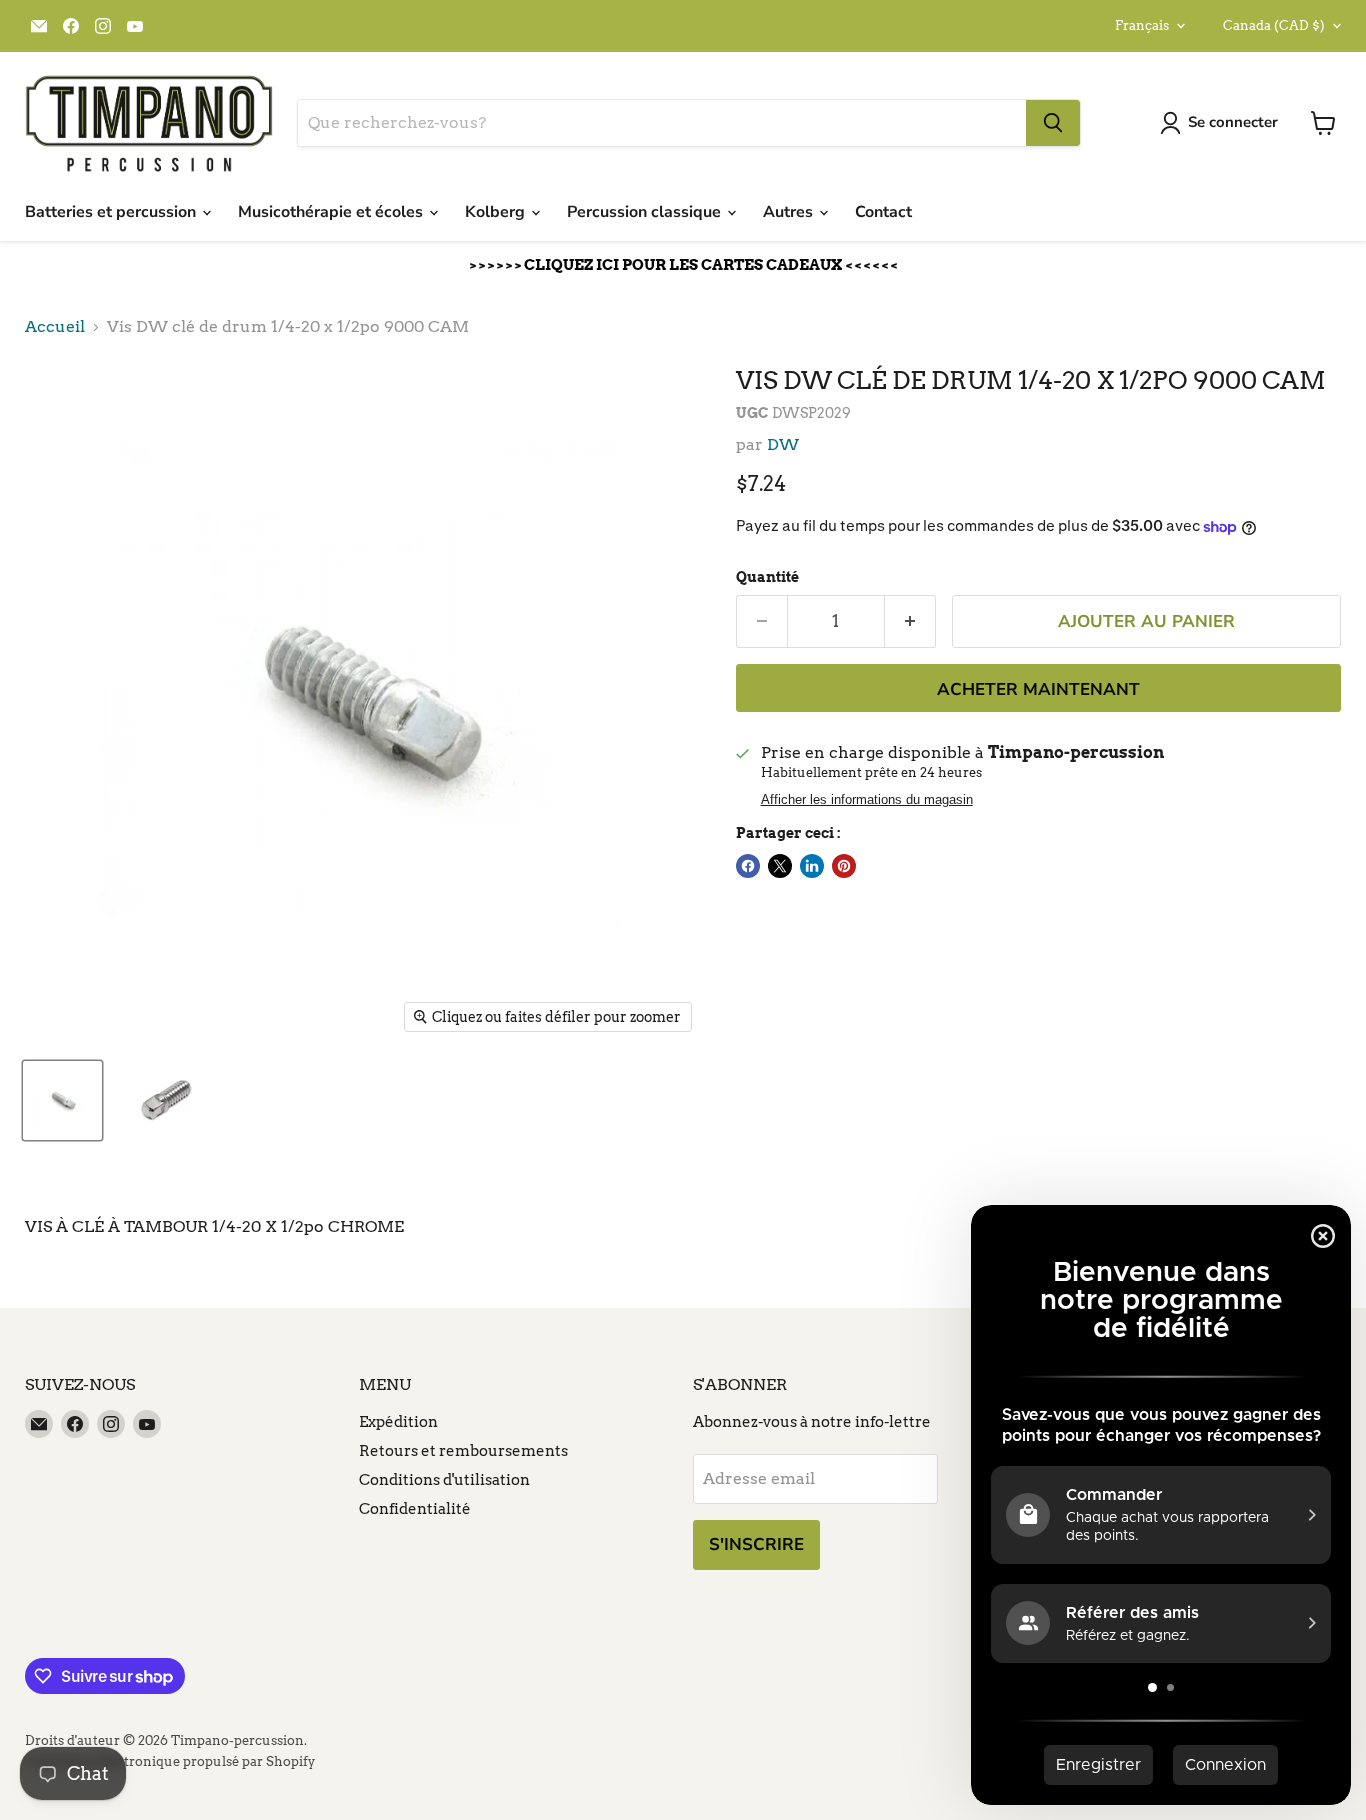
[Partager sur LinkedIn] (812, 866)
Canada (1274, 25)
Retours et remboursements (463, 1451)
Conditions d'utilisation (444, 1480)
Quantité (767, 577)
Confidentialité (415, 1509)
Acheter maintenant (1038, 689)
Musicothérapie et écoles (332, 212)
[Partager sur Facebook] (748, 866)
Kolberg (497, 212)
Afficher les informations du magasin (867, 800)
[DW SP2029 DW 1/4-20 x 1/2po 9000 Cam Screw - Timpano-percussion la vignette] (62, 1100)
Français (1142, 25)
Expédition (398, 1422)
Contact (883, 212)
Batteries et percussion (112, 212)
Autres (790, 212)
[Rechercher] (1053, 123)
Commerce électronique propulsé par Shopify (170, 1761)
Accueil (55, 327)
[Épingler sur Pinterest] (844, 866)
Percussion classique (646, 212)
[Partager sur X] (780, 866)
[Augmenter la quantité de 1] (910, 622)
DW (783, 444)
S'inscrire (756, 1544)
